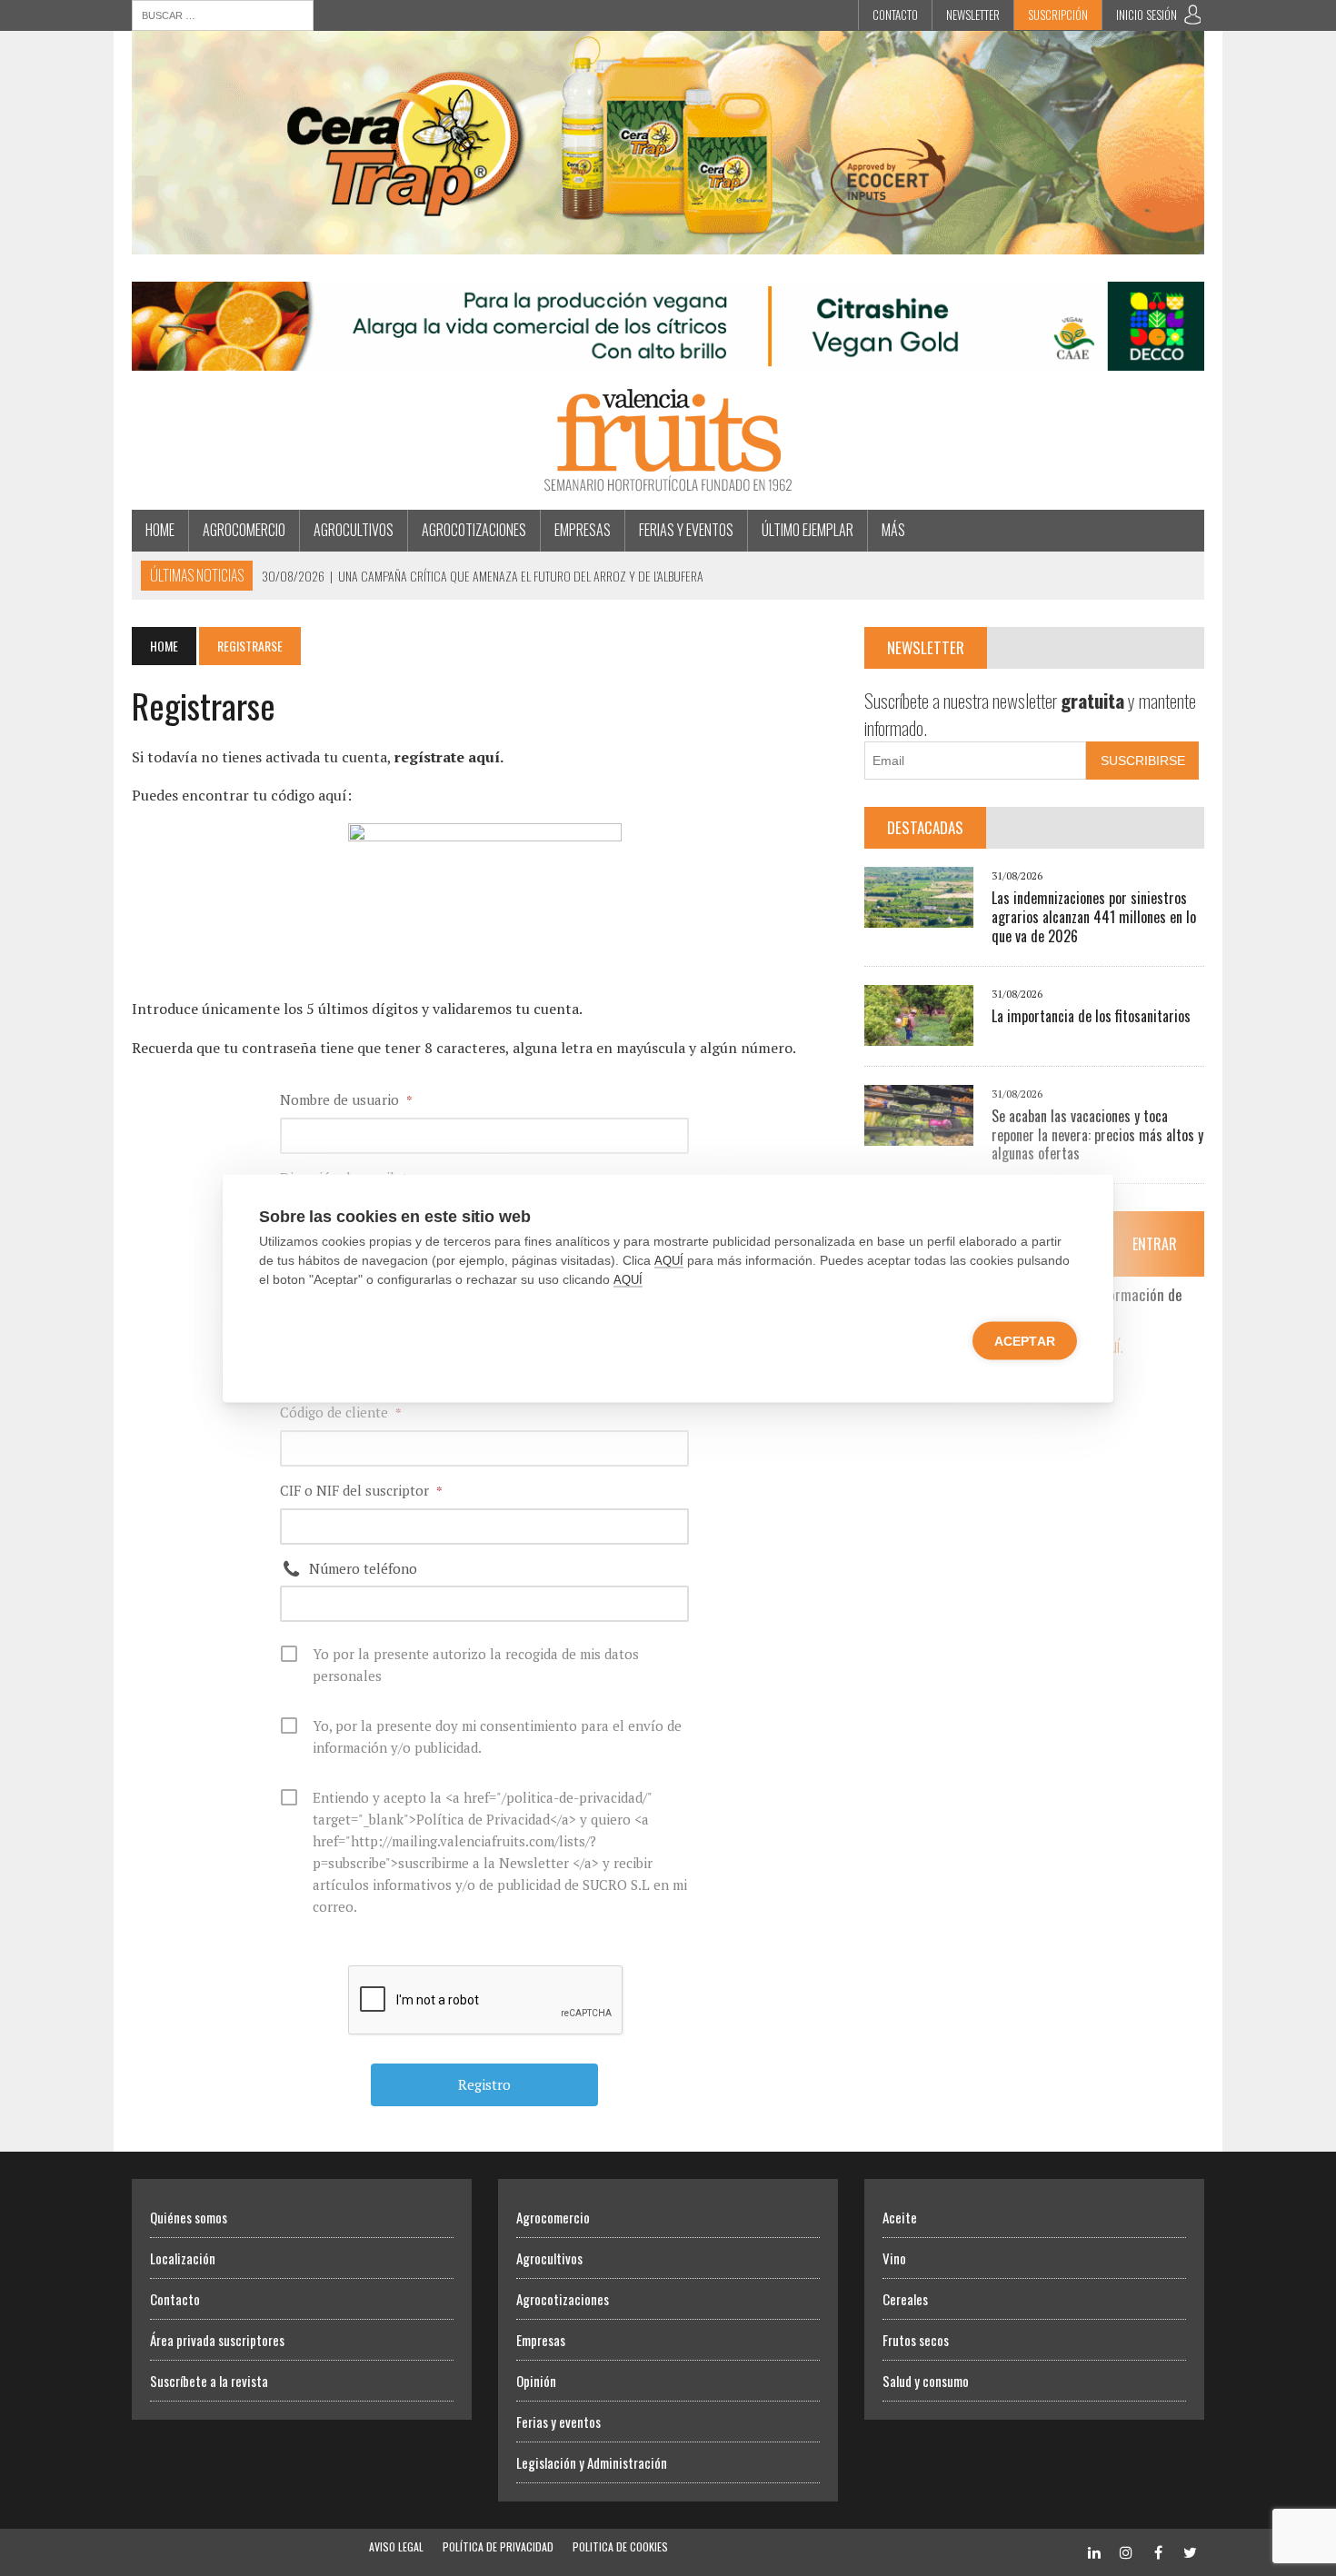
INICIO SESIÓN (1147, 15)
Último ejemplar (808, 530)
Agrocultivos (354, 530)
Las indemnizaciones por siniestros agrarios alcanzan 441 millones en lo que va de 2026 (1094, 917)
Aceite (900, 2217)
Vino (894, 2258)
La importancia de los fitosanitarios (1091, 1016)
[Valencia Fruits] (668, 440)
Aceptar (1025, 1340)
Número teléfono (363, 1568)
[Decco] (668, 359)
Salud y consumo (926, 2381)
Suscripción (1058, 15)
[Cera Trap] (668, 242)
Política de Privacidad (498, 2546)
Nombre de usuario (346, 1099)
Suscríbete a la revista (209, 2381)
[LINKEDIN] (1094, 2551)
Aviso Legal (396, 2546)
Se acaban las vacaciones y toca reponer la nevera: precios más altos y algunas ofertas (1097, 1135)
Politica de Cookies (620, 2546)
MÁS (893, 530)
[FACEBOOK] (1158, 2551)
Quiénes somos (189, 2217)
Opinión (536, 2381)
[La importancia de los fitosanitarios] (919, 1033)
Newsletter (973, 15)
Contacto (895, 15)
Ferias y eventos (686, 530)
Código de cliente (341, 1412)
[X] (1190, 2551)
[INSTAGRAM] (1126, 2551)
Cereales (905, 2299)
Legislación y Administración (592, 2462)
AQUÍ (669, 1260)
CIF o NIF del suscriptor (361, 1490)
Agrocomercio (244, 530)
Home (160, 530)
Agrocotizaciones (474, 530)
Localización (183, 2258)
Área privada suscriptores (217, 2340)
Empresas (583, 530)
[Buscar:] (223, 14)
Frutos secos (916, 2340)
